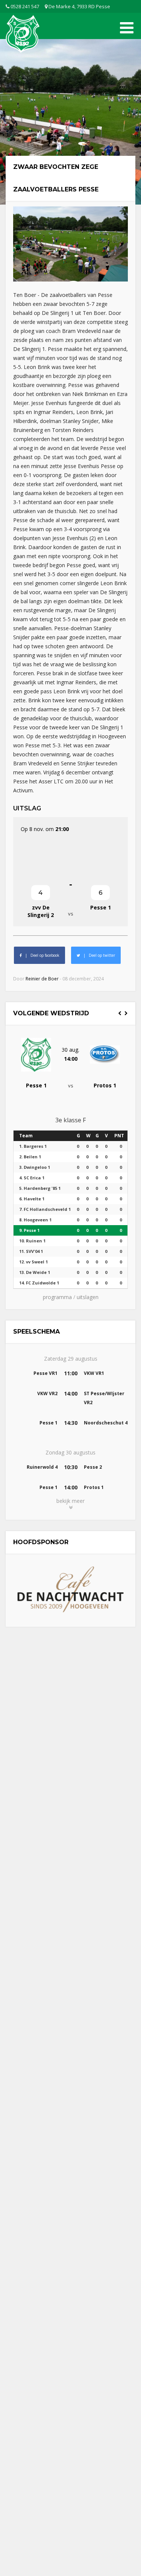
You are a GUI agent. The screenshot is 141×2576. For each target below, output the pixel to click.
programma (57, 1297)
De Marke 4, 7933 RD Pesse (79, 6)
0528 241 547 (24, 6)
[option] (70, 1060)
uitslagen (88, 1297)
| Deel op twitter (98, 955)
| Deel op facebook (41, 955)
